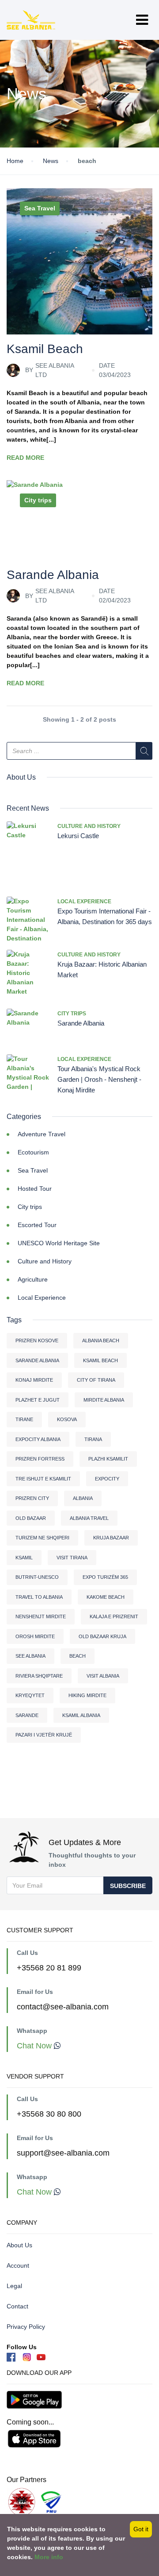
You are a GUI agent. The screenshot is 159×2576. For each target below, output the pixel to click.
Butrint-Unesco (37, 1577)
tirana (93, 1439)
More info (49, 2557)
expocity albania (38, 1439)
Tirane (24, 1419)
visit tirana (72, 1558)
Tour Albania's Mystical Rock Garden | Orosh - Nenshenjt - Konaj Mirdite (99, 1079)
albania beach (101, 1340)
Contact (17, 2306)
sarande (27, 1715)
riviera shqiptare (39, 1676)
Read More (25, 458)
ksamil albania (81, 1715)
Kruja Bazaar (111, 1538)
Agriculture (33, 1279)
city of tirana (96, 1380)
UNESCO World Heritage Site (59, 1243)
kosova (67, 1419)
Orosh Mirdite (35, 1636)
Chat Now (35, 2046)
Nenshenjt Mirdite (41, 1616)
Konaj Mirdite (34, 1380)
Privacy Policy (26, 2327)
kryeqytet (30, 1695)
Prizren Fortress (40, 1459)
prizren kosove (37, 1340)
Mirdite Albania (104, 1400)
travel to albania (39, 1597)
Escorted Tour (37, 1225)
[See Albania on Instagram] (28, 2356)
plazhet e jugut (38, 1400)
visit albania (103, 1676)
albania (83, 1498)
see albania (30, 1656)
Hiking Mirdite (87, 1695)
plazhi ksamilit (108, 1459)
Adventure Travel (42, 1134)
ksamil (24, 1558)
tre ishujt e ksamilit (43, 1479)
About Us (19, 2245)
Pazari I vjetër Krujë (44, 1735)
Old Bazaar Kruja (102, 1636)
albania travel (89, 1518)
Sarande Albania (53, 575)
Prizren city (32, 1498)
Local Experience (84, 901)
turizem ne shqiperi (42, 1538)
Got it (141, 2529)
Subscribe (128, 1886)
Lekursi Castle (78, 836)
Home (15, 161)
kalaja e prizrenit (114, 1616)
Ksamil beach (100, 1360)
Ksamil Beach (45, 349)
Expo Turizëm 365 (105, 1577)
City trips (38, 500)
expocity (107, 1479)
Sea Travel (40, 208)
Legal (14, 2286)
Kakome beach (106, 1597)
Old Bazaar (31, 1518)
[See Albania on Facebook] (11, 2356)
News (51, 161)
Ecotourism (33, 1152)
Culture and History (89, 826)
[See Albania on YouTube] (41, 2356)
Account (18, 2265)
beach (78, 1656)
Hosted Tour (35, 1189)
